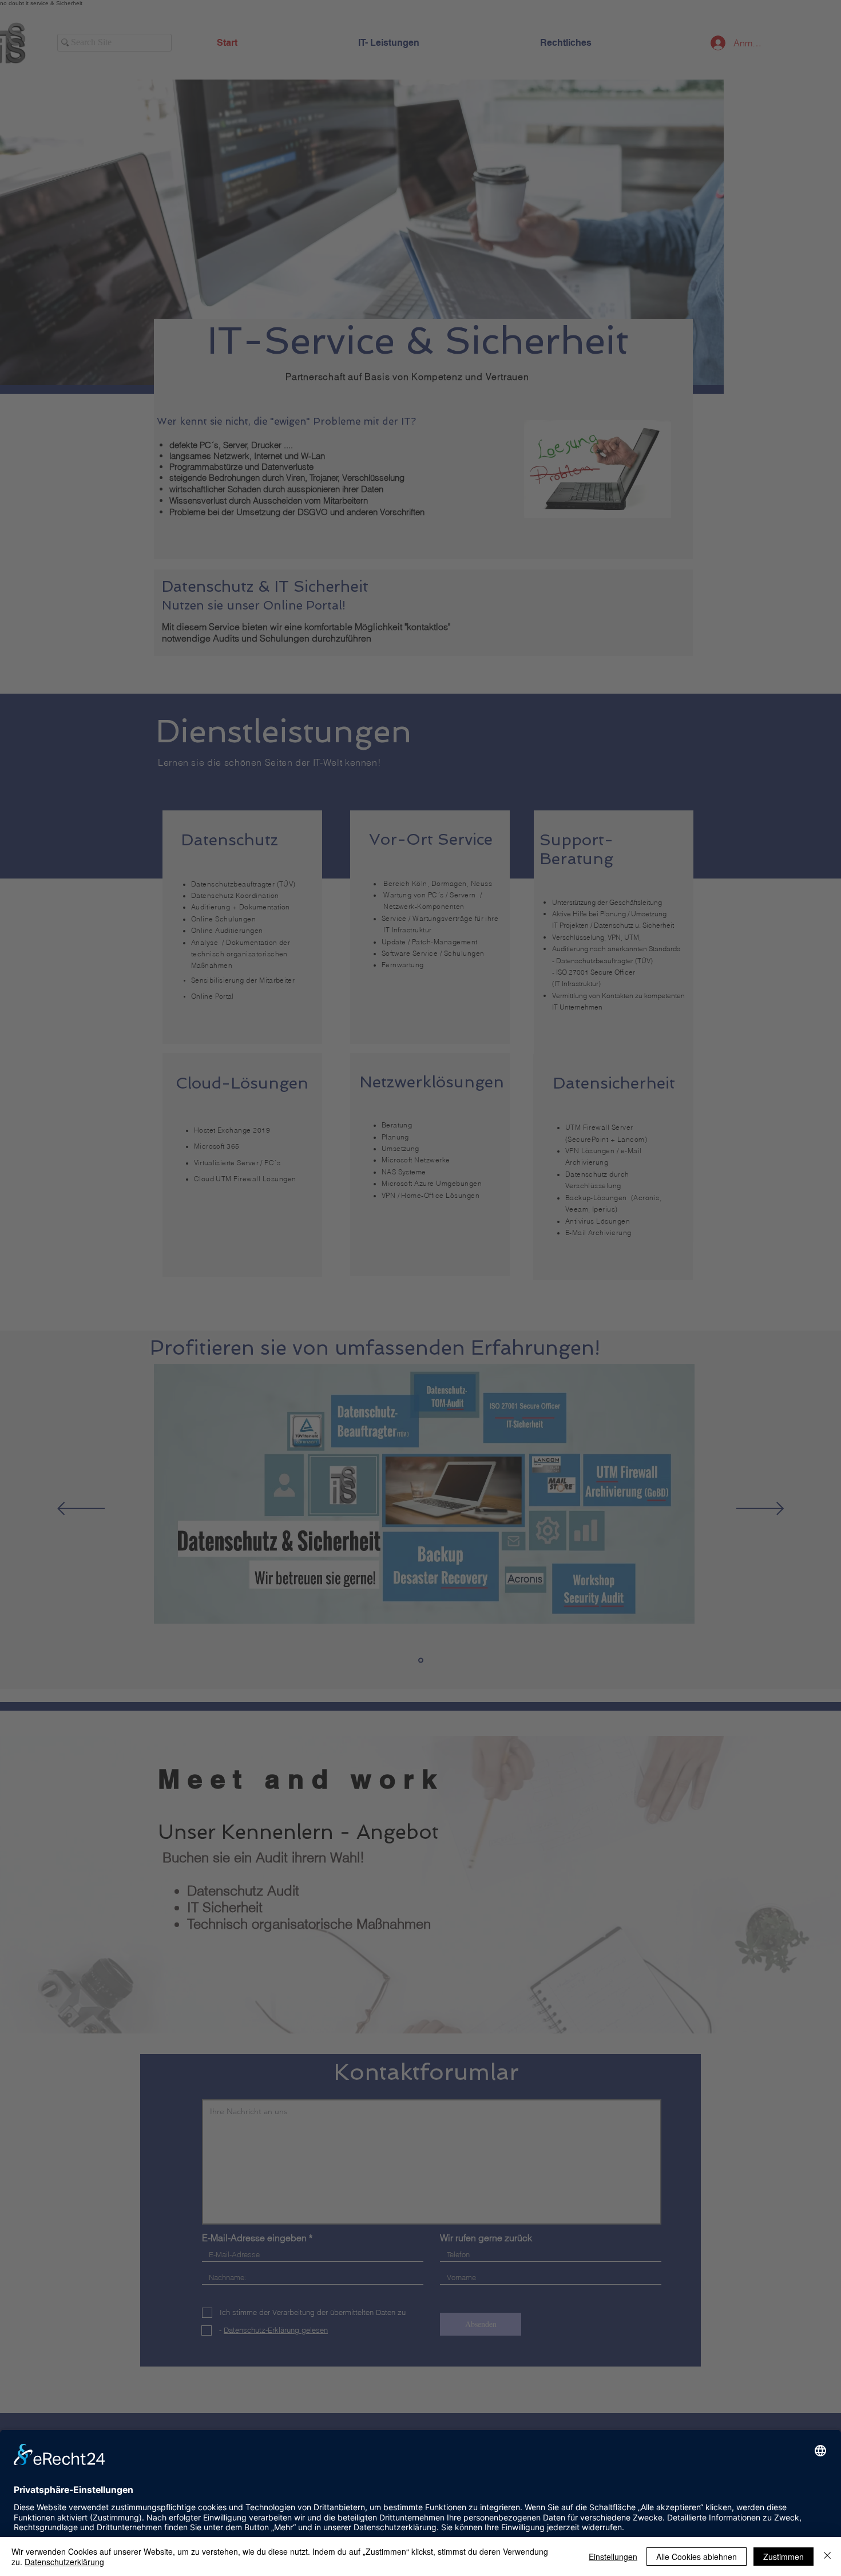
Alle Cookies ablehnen (697, 2557)
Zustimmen (784, 2557)
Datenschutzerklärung (64, 2562)
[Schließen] (827, 2557)
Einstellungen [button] (613, 2557)
